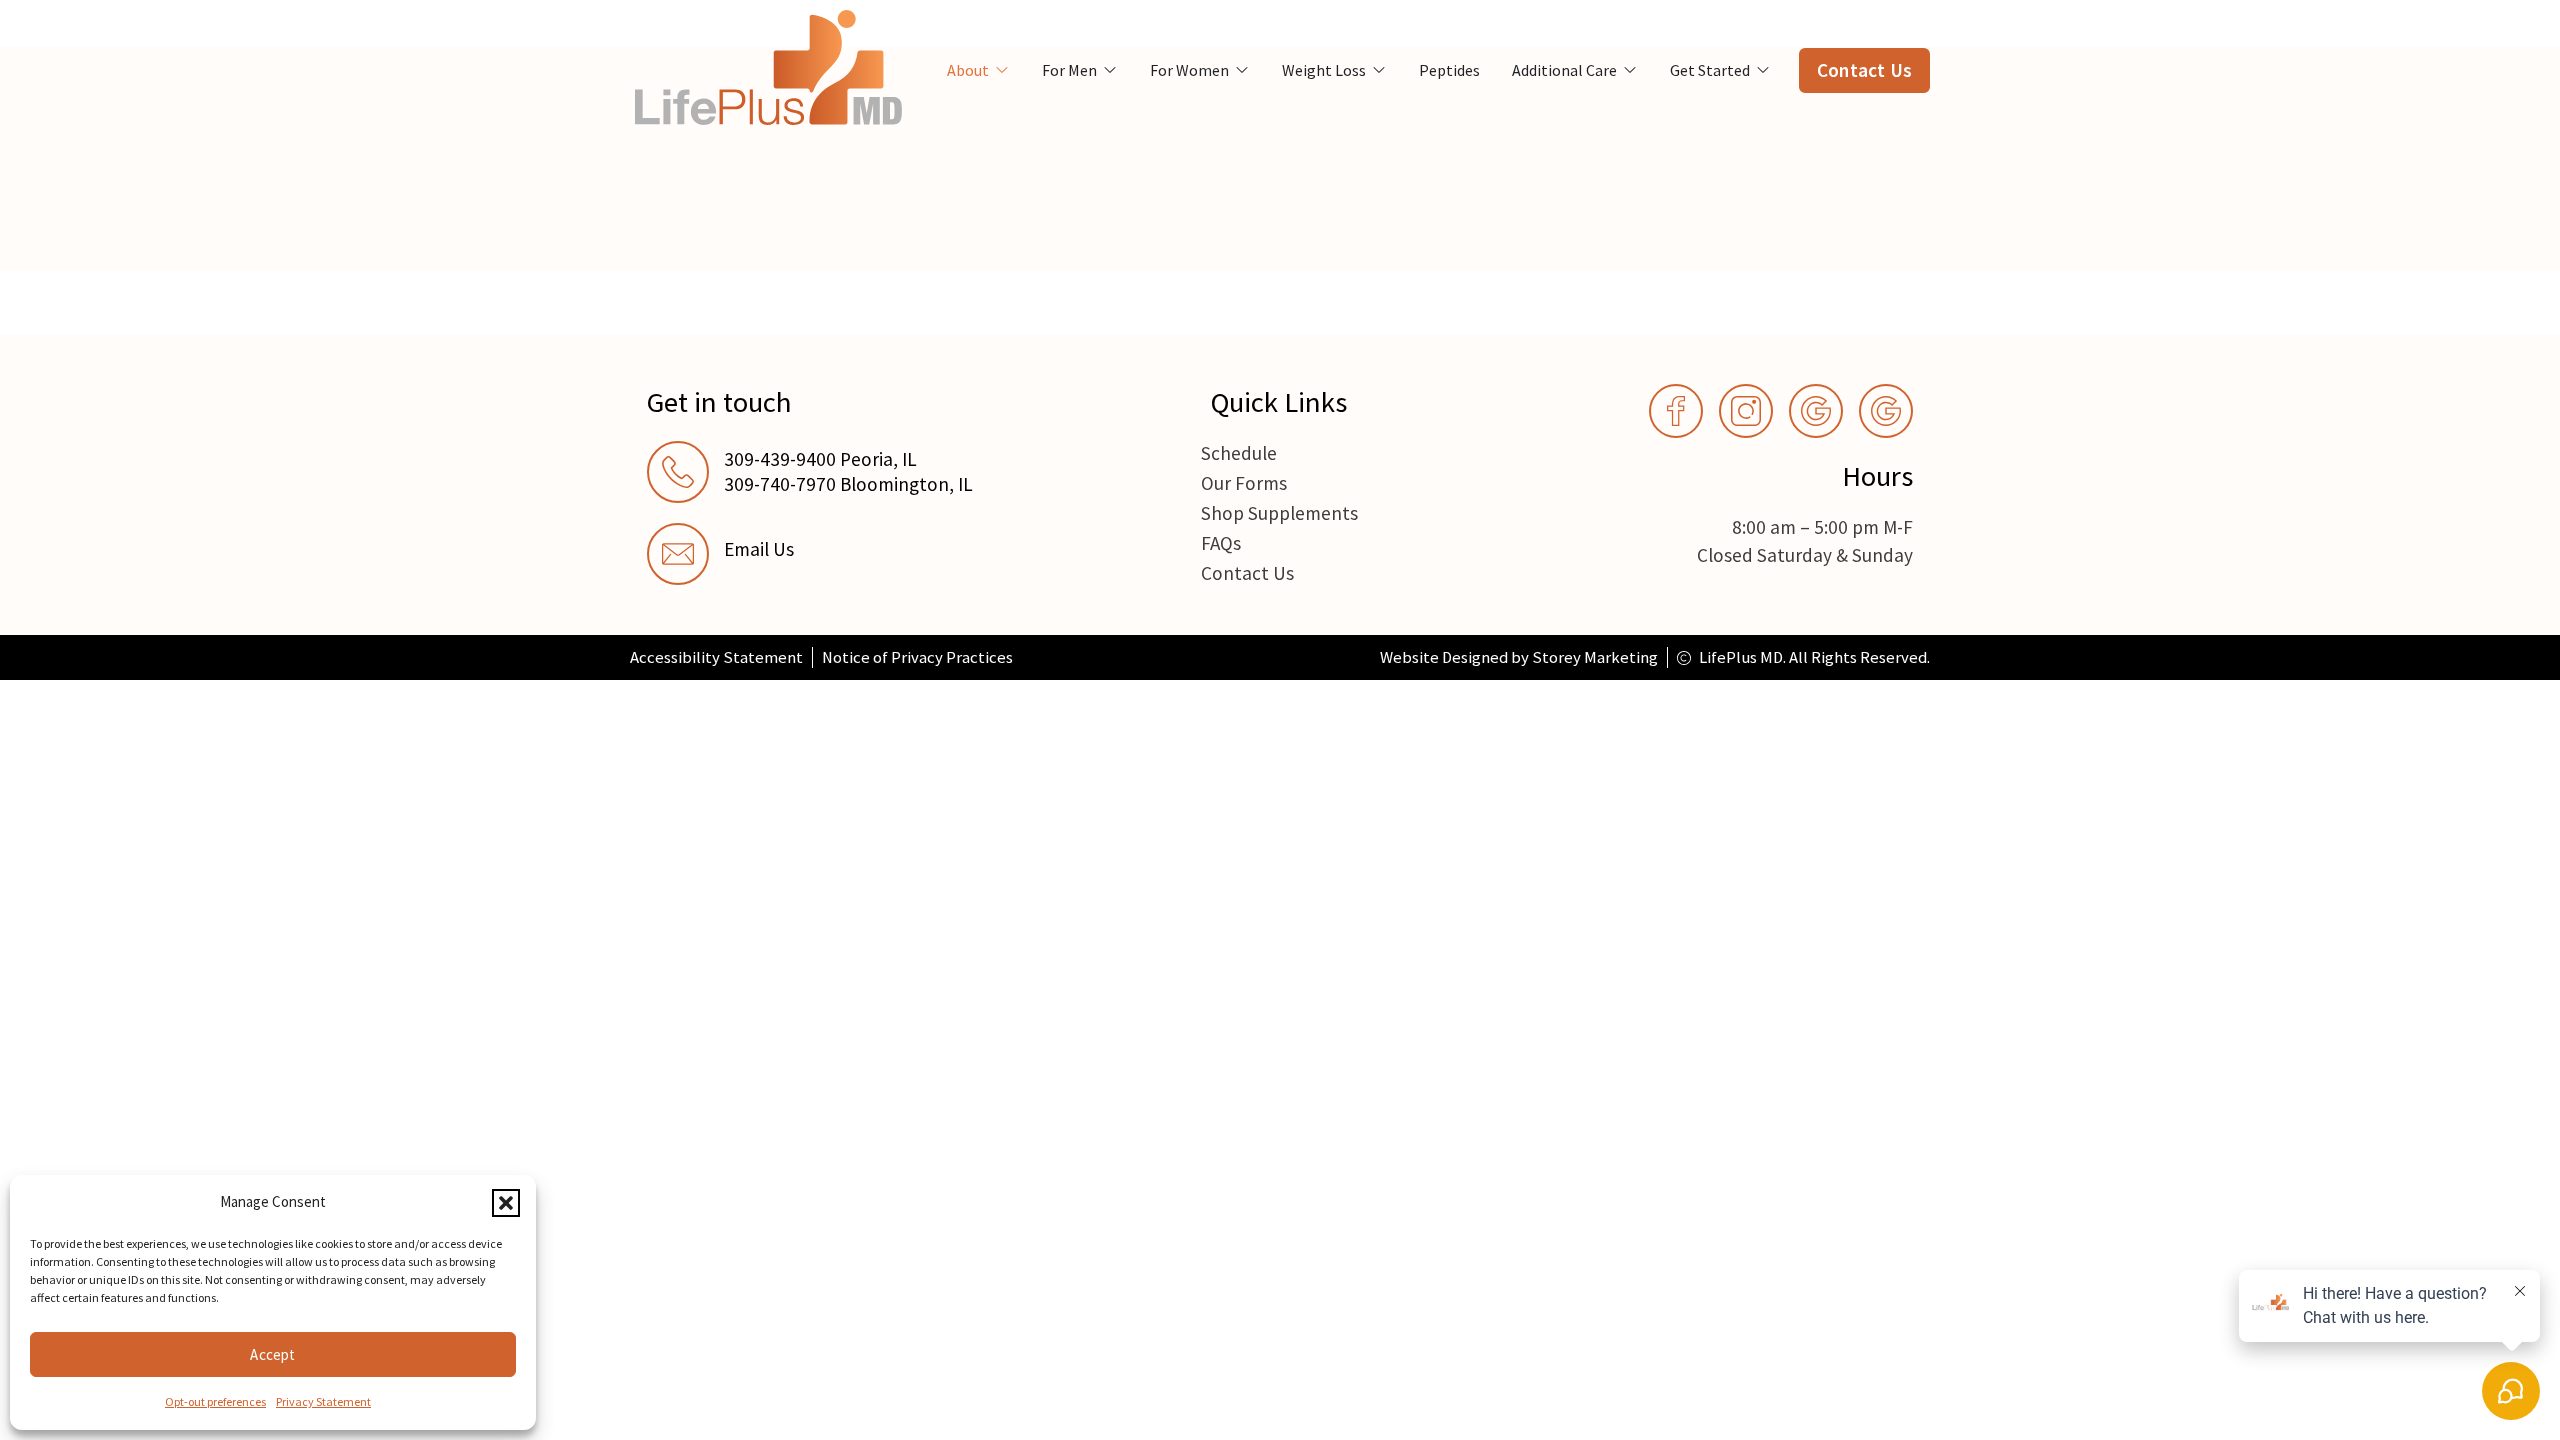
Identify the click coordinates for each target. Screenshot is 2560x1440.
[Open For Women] (1242, 70)
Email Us (759, 549)
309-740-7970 (780, 484)
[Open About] (1002, 70)
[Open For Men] (1110, 70)
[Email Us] (678, 554)
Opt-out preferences (215, 1401)
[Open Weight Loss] (1379, 70)
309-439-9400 (780, 459)
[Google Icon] (1816, 411)
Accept (272, 1354)
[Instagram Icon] (1746, 411)
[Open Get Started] (1763, 70)
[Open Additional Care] (1630, 70)
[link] (846, 554)
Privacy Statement (323, 1401)
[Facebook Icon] (1676, 411)
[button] (506, 1203)
